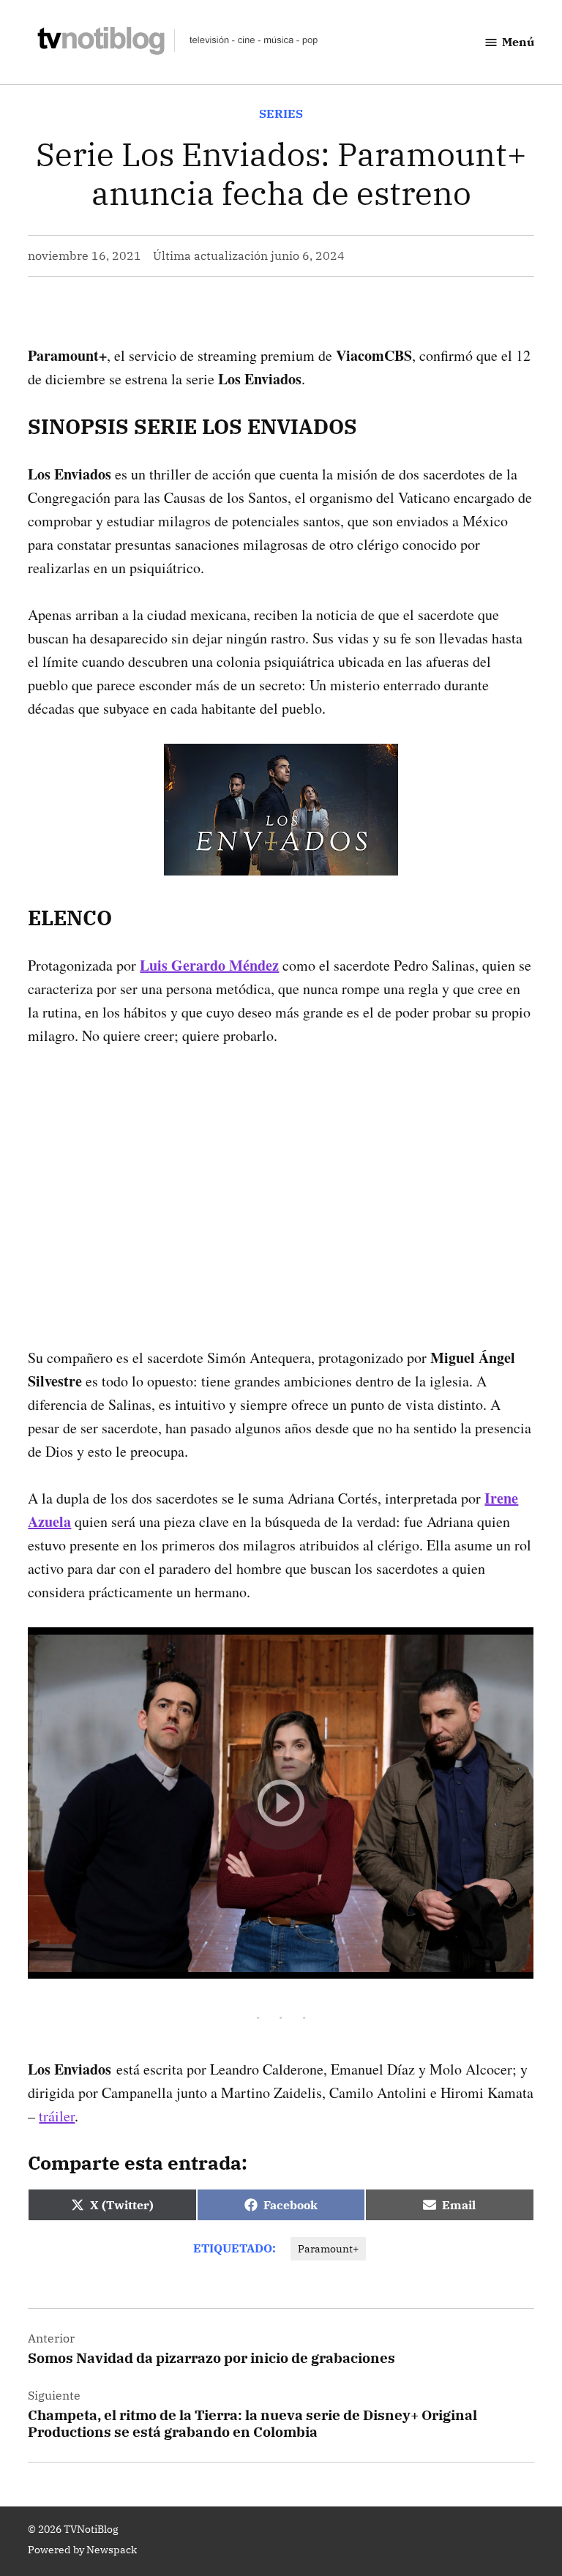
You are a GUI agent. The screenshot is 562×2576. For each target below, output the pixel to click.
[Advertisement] (281, 1173)
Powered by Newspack (82, 2550)
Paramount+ (328, 2249)
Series (281, 113)
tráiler (57, 2116)
